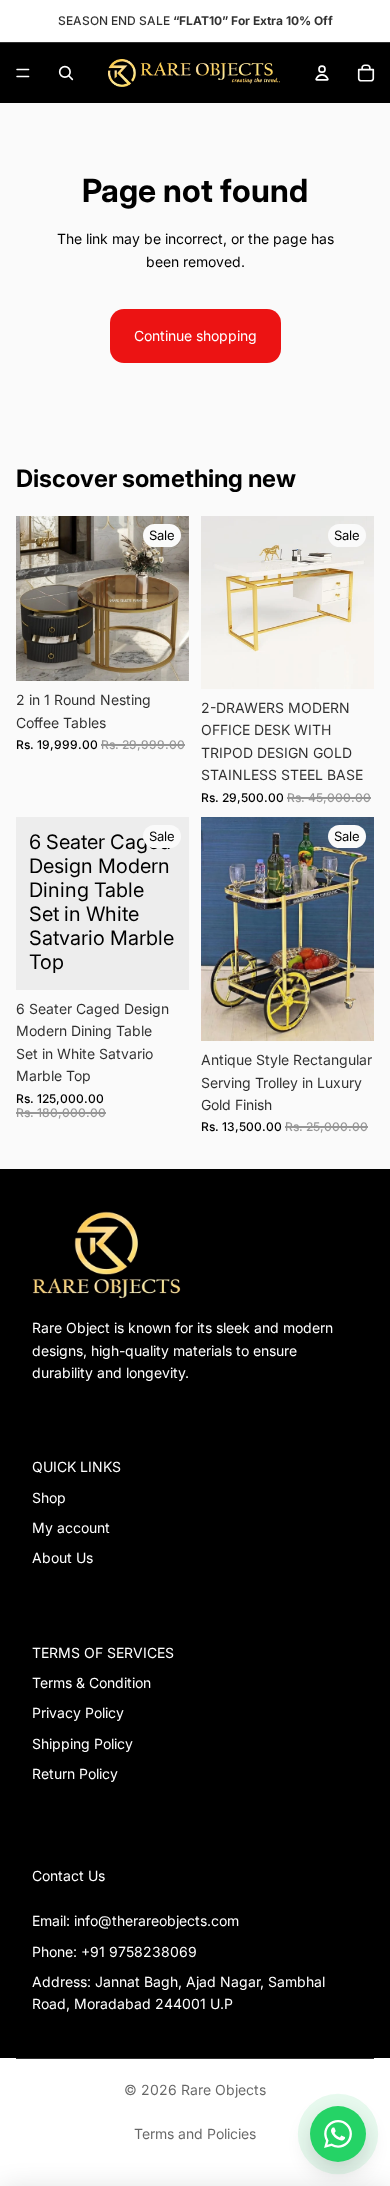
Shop (49, 1497)
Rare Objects (223, 2089)
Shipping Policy (82, 1743)
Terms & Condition (91, 1682)
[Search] (66, 73)
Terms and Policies (195, 2133)
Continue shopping (195, 335)
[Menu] (23, 73)
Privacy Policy (78, 1712)
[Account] (322, 73)
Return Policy (75, 1773)
